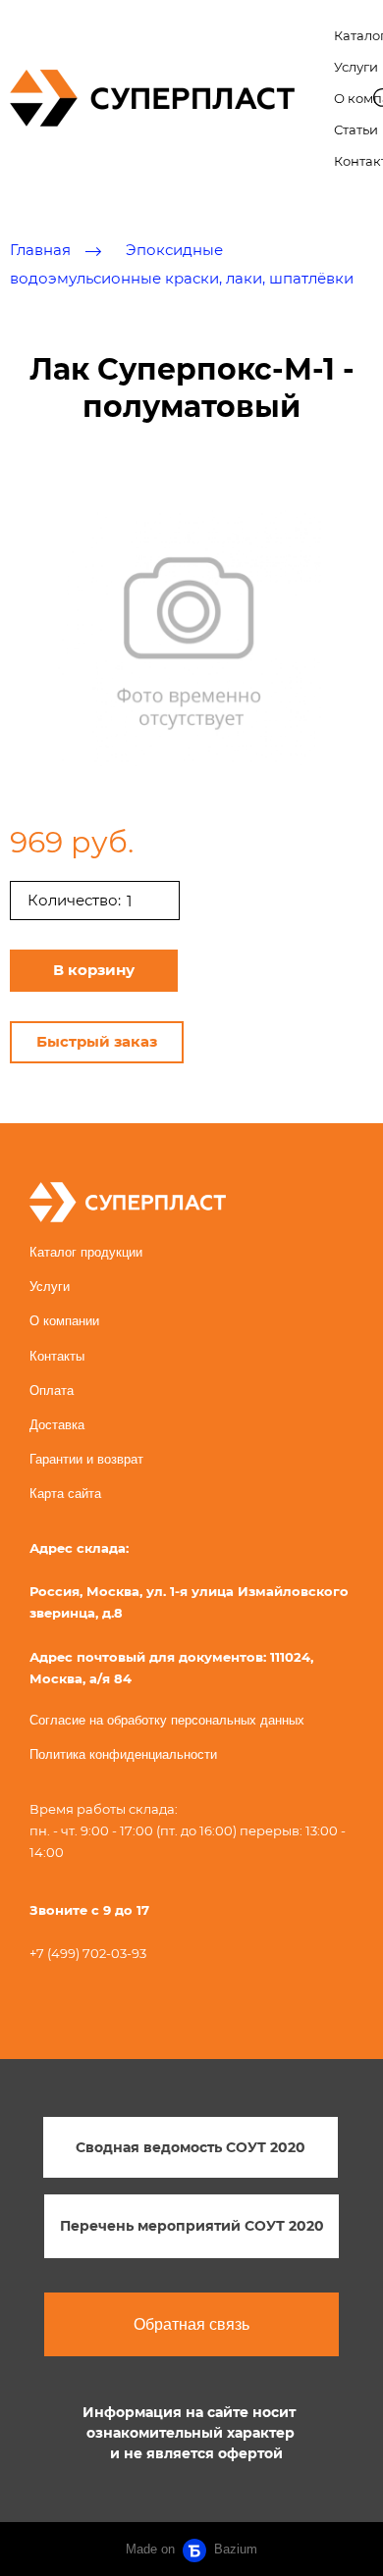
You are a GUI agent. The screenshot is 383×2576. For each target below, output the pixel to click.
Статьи (356, 129)
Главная (40, 251)
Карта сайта (65, 1494)
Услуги (356, 67)
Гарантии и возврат (86, 1459)
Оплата (52, 1391)
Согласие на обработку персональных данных (167, 1720)
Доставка (57, 1425)
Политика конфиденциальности (123, 1754)
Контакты (57, 1356)
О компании (64, 1321)
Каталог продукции (86, 1252)
